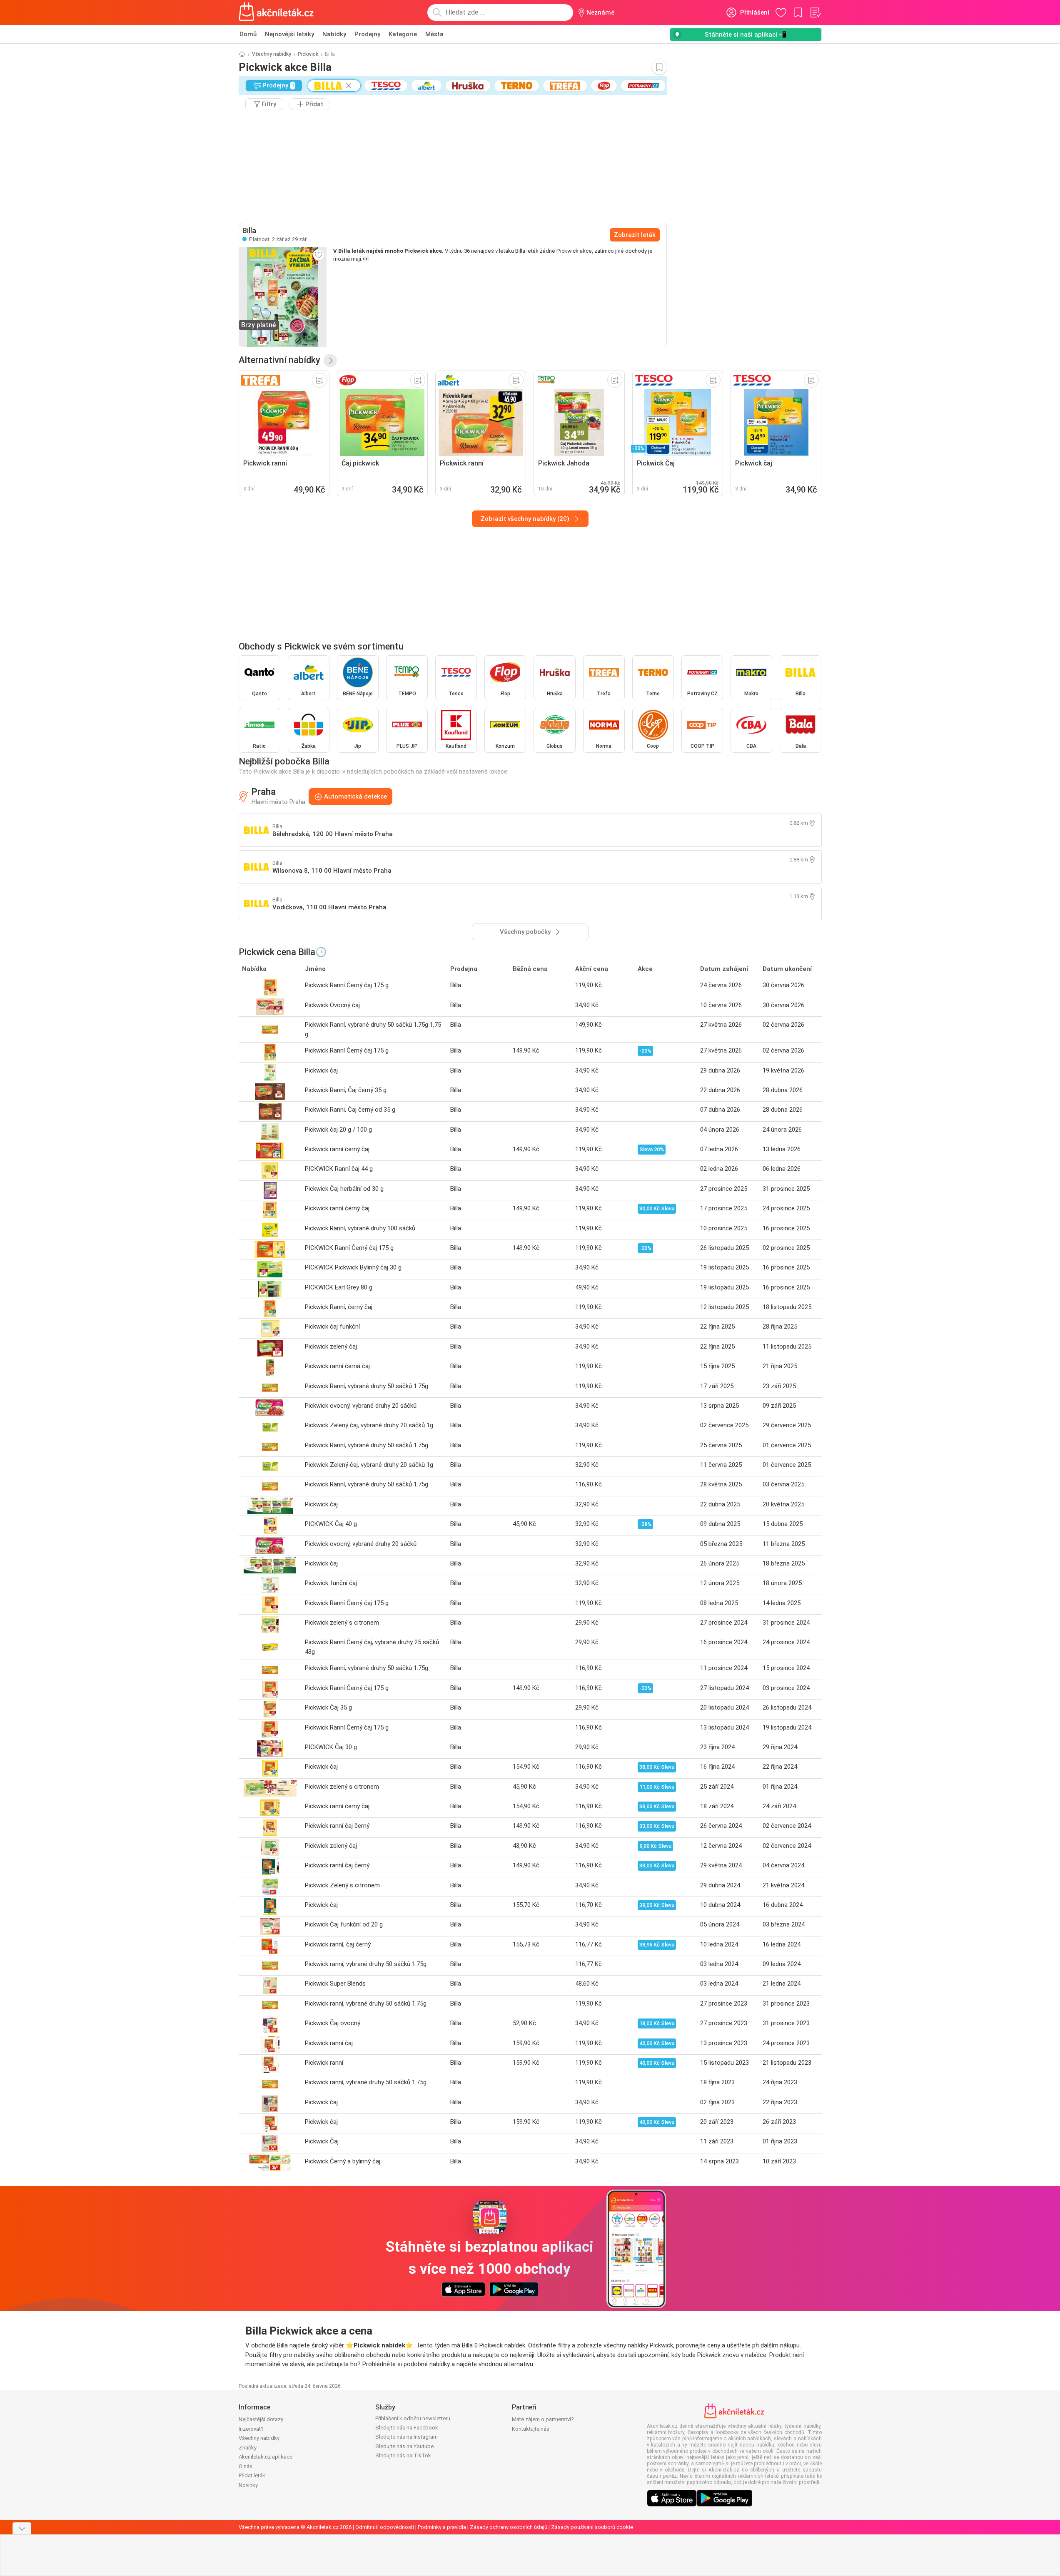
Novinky (248, 2485)
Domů (248, 34)
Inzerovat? (251, 2429)
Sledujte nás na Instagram (407, 2437)
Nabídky (334, 34)
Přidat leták (252, 2475)
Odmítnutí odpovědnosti (385, 2527)
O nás (246, 2466)
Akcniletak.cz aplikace (266, 2457)
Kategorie (403, 34)
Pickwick (308, 54)
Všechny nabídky (272, 54)
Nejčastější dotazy (261, 2419)
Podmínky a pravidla (442, 2527)
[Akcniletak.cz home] (276, 12)
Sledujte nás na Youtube (404, 2446)
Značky (248, 2448)
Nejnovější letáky (289, 34)
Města (434, 34)
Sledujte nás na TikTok (403, 2455)
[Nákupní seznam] (815, 12)
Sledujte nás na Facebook (407, 2428)
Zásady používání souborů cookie (592, 2527)
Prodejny (367, 34)
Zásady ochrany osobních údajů (509, 2527)
